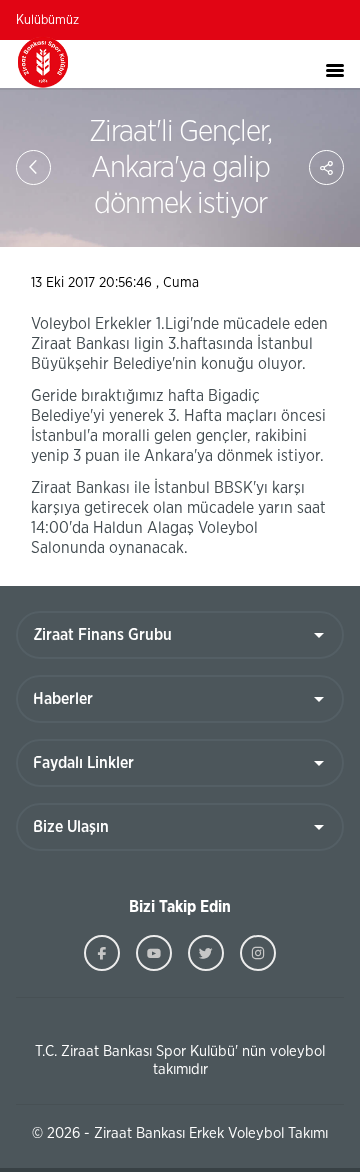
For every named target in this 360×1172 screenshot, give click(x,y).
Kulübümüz (47, 20)
